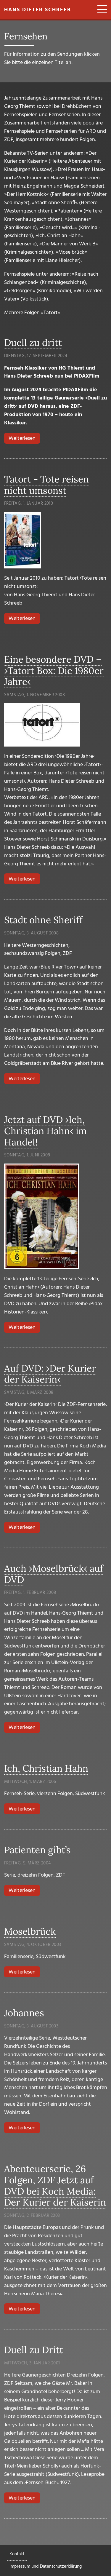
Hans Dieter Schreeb (38, 10)
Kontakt (17, 2554)
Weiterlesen (24, 438)
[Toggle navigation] (100, 10)
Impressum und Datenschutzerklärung (46, 2567)
